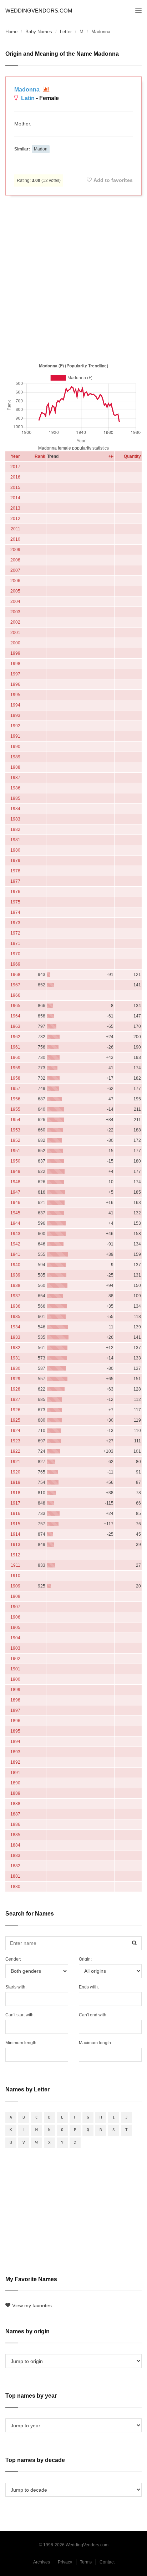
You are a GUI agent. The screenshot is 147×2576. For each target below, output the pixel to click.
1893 (15, 1752)
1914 (15, 1534)
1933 (15, 1337)
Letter (66, 32)
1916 (15, 1514)
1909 (15, 1586)
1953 (15, 1130)
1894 (15, 1742)
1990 (15, 747)
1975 (15, 902)
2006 (15, 581)
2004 (15, 601)
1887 (15, 1814)
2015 (15, 487)
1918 (15, 1493)
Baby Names (39, 32)
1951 (15, 1151)
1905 (15, 1628)
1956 (15, 1099)
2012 (15, 519)
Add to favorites (113, 180)
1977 (15, 881)
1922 (15, 1451)
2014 (15, 498)
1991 (15, 736)
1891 (15, 1773)
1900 (15, 1679)
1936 (15, 1306)
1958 (15, 1078)
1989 (15, 757)
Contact (107, 2562)
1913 (15, 1545)
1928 (15, 1389)
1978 (15, 871)
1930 (15, 1368)
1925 (15, 1420)
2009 (15, 550)
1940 (15, 1265)
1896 (15, 1721)
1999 (15, 653)
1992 (15, 726)
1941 (15, 1254)
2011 (16, 529)
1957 (15, 1089)
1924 (15, 1431)
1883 (15, 1856)
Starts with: (16, 1987)
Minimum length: (21, 2043)
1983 (15, 819)
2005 (15, 591)
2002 (15, 622)
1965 (15, 1006)
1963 (15, 1026)
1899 (15, 1690)
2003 (15, 612)
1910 (15, 1576)
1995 (15, 695)
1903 (15, 1648)
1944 (15, 1223)
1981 (15, 840)
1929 (15, 1379)
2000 (15, 643)
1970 (15, 954)
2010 (15, 539)
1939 (15, 1275)
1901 (15, 1669)
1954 (15, 1120)
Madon (41, 149)
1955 (15, 1109)
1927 (15, 1400)
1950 (15, 1161)
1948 (15, 1182)
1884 (15, 1845)
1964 (15, 1016)
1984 (15, 809)
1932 (15, 1348)
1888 (15, 1804)
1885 (15, 1835)
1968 (15, 975)
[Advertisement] (73, 278)
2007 (15, 570)
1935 (15, 1317)
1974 (15, 912)
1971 (15, 943)
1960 (15, 1057)
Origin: (85, 1959)
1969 (15, 964)
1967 (15, 985)
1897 (15, 1710)
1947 (15, 1192)
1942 (15, 1244)
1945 (15, 1213)
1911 (16, 1565)
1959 (15, 1068)
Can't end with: (93, 2015)
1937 (15, 1296)
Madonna (28, 90)
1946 (15, 1203)
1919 (15, 1482)
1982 (15, 829)
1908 (15, 1596)
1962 (15, 1037)
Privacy (65, 2562)
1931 (15, 1358)
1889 (15, 1793)
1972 (15, 933)
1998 (15, 664)
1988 (15, 767)
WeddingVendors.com (39, 11)
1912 (15, 1555)
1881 (15, 1876)
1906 (15, 1617)
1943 (15, 1234)
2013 (15, 508)
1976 (15, 892)
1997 (15, 674)
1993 (15, 715)
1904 (15, 1638)
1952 (15, 1140)
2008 (15, 560)
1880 (15, 1887)
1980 (15, 850)
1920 (15, 1472)
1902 (15, 1659)
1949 (15, 1171)
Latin (28, 98)
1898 (15, 1700)
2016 (15, 477)
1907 (15, 1607)
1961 (15, 1047)
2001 (15, 633)
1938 (15, 1285)
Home (11, 32)
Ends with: (89, 1987)
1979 (15, 861)
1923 (15, 1441)
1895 (15, 1731)
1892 (15, 1762)
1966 (15, 995)
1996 (15, 684)
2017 (15, 467)
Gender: (13, 1959)
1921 (15, 1462)
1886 (15, 1824)
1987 (15, 778)
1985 (15, 798)
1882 (15, 1866)
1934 (15, 1327)
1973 (15, 923)
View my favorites (32, 2305)
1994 (15, 705)
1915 (15, 1524)
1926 (15, 1410)
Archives (42, 2562)
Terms (86, 2562)
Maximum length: (95, 2043)
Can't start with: (20, 2015)
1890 (15, 1783)
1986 (15, 788)
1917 (15, 1503)
